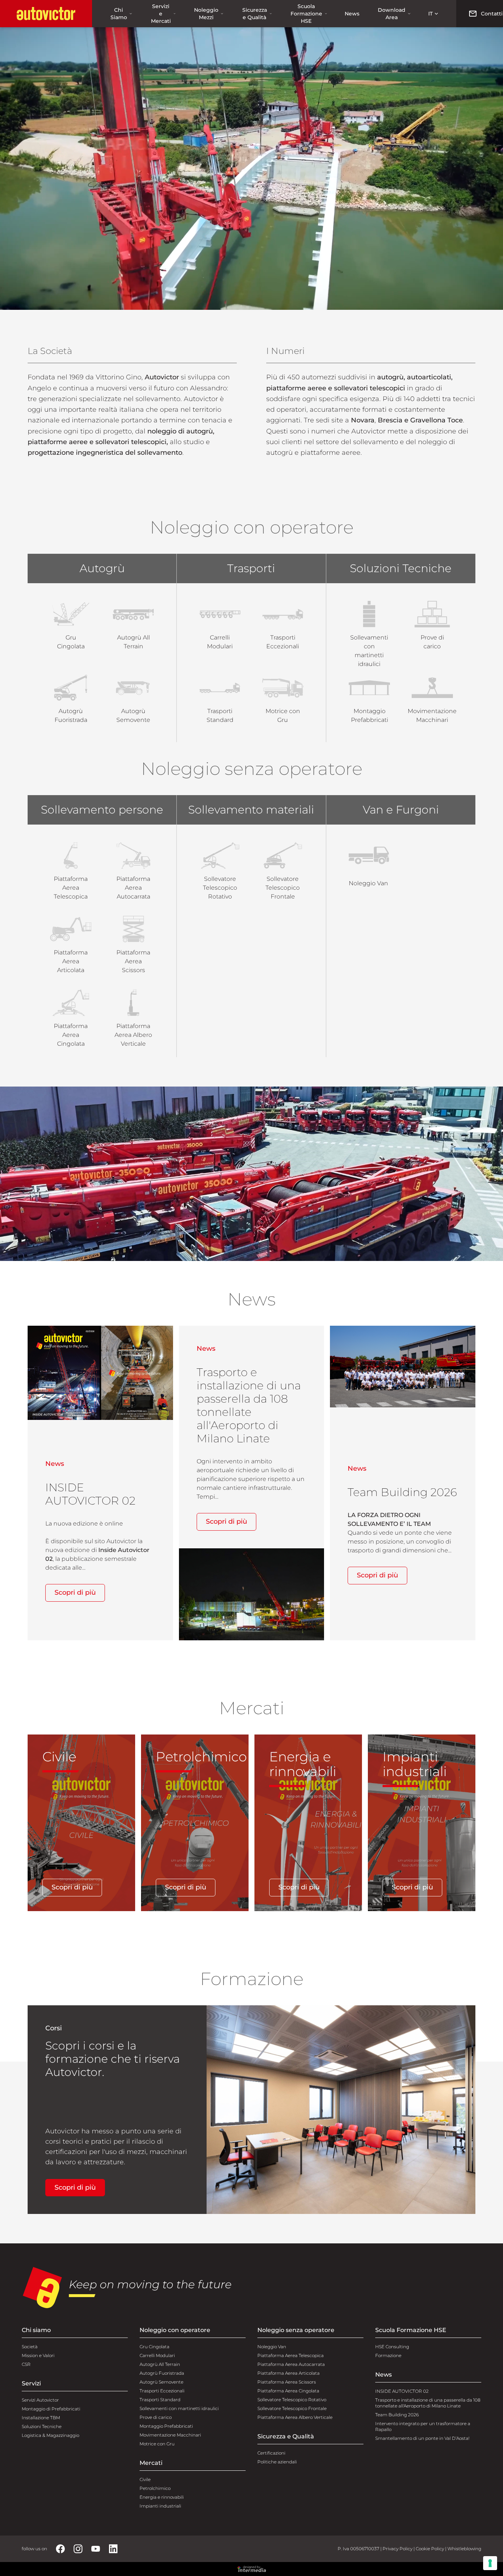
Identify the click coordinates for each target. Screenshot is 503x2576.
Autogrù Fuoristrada (162, 2373)
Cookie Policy (430, 2549)
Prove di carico (156, 2417)
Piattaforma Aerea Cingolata (288, 2391)
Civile (145, 2479)
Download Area (392, 14)
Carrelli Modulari (157, 2355)
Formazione (388, 2355)
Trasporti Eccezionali (162, 2391)
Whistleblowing (464, 2549)
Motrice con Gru (157, 2444)
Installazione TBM (41, 2418)
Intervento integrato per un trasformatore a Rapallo (423, 2426)
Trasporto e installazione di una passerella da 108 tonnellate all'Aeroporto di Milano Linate (428, 2403)
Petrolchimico (155, 2488)
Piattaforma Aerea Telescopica (291, 2355)
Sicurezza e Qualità (255, 14)
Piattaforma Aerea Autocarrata (291, 2364)
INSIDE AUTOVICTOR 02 (402, 2391)
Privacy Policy (398, 2549)
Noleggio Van (272, 2347)
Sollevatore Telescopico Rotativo (292, 2400)
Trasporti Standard (160, 2400)
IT (430, 14)
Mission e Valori (38, 2355)
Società (30, 2347)
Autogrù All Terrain (160, 2364)
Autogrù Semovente (161, 2382)
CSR (26, 2364)
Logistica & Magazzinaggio (50, 2435)
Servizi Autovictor (40, 2400)
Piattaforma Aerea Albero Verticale (295, 2417)
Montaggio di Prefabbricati (51, 2409)
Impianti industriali (160, 2506)
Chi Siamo (119, 14)
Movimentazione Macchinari (170, 2435)
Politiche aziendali (277, 2462)
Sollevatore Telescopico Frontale (292, 2408)
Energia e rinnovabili (162, 2497)
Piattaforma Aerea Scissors (287, 2382)
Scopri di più (75, 1592)
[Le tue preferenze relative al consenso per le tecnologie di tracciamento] (490, 2563)
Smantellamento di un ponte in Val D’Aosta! (422, 2438)
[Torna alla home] (46, 14)
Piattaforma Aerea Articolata (289, 2373)
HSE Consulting (392, 2347)
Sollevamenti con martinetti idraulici (179, 2408)
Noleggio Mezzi (206, 14)
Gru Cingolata (154, 2347)
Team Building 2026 (397, 2415)
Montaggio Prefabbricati (166, 2426)
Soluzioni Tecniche (42, 2426)
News (352, 14)
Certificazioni (271, 2453)
